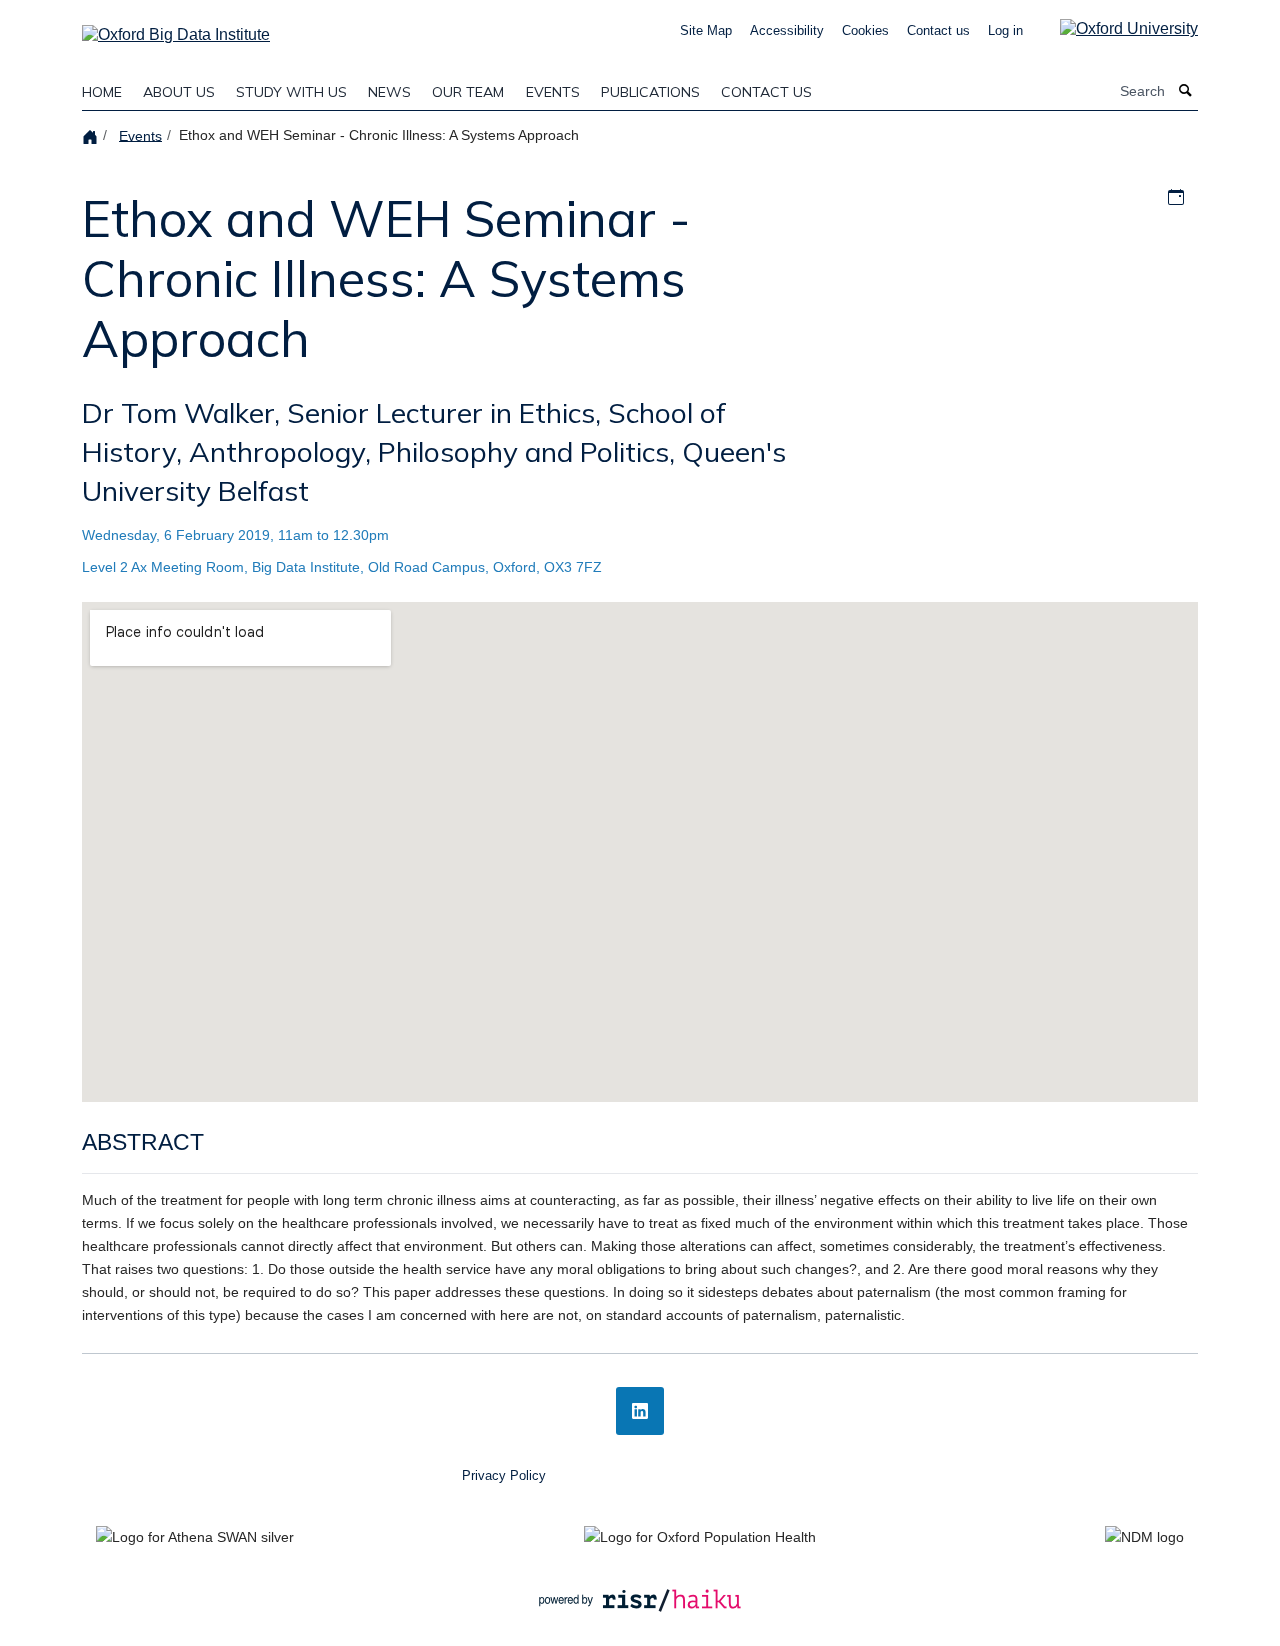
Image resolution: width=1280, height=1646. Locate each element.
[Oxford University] (1114, 28)
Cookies (865, 30)
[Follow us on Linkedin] (640, 1411)
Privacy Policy (504, 1475)
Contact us (938, 30)
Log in (1005, 30)
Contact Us (766, 92)
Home (102, 92)
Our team (468, 92)
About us (179, 92)
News (389, 92)
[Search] (1186, 91)
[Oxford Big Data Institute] (176, 28)
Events (553, 92)
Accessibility (787, 30)
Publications (650, 92)
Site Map (706, 30)
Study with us (291, 92)
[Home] (92, 135)
